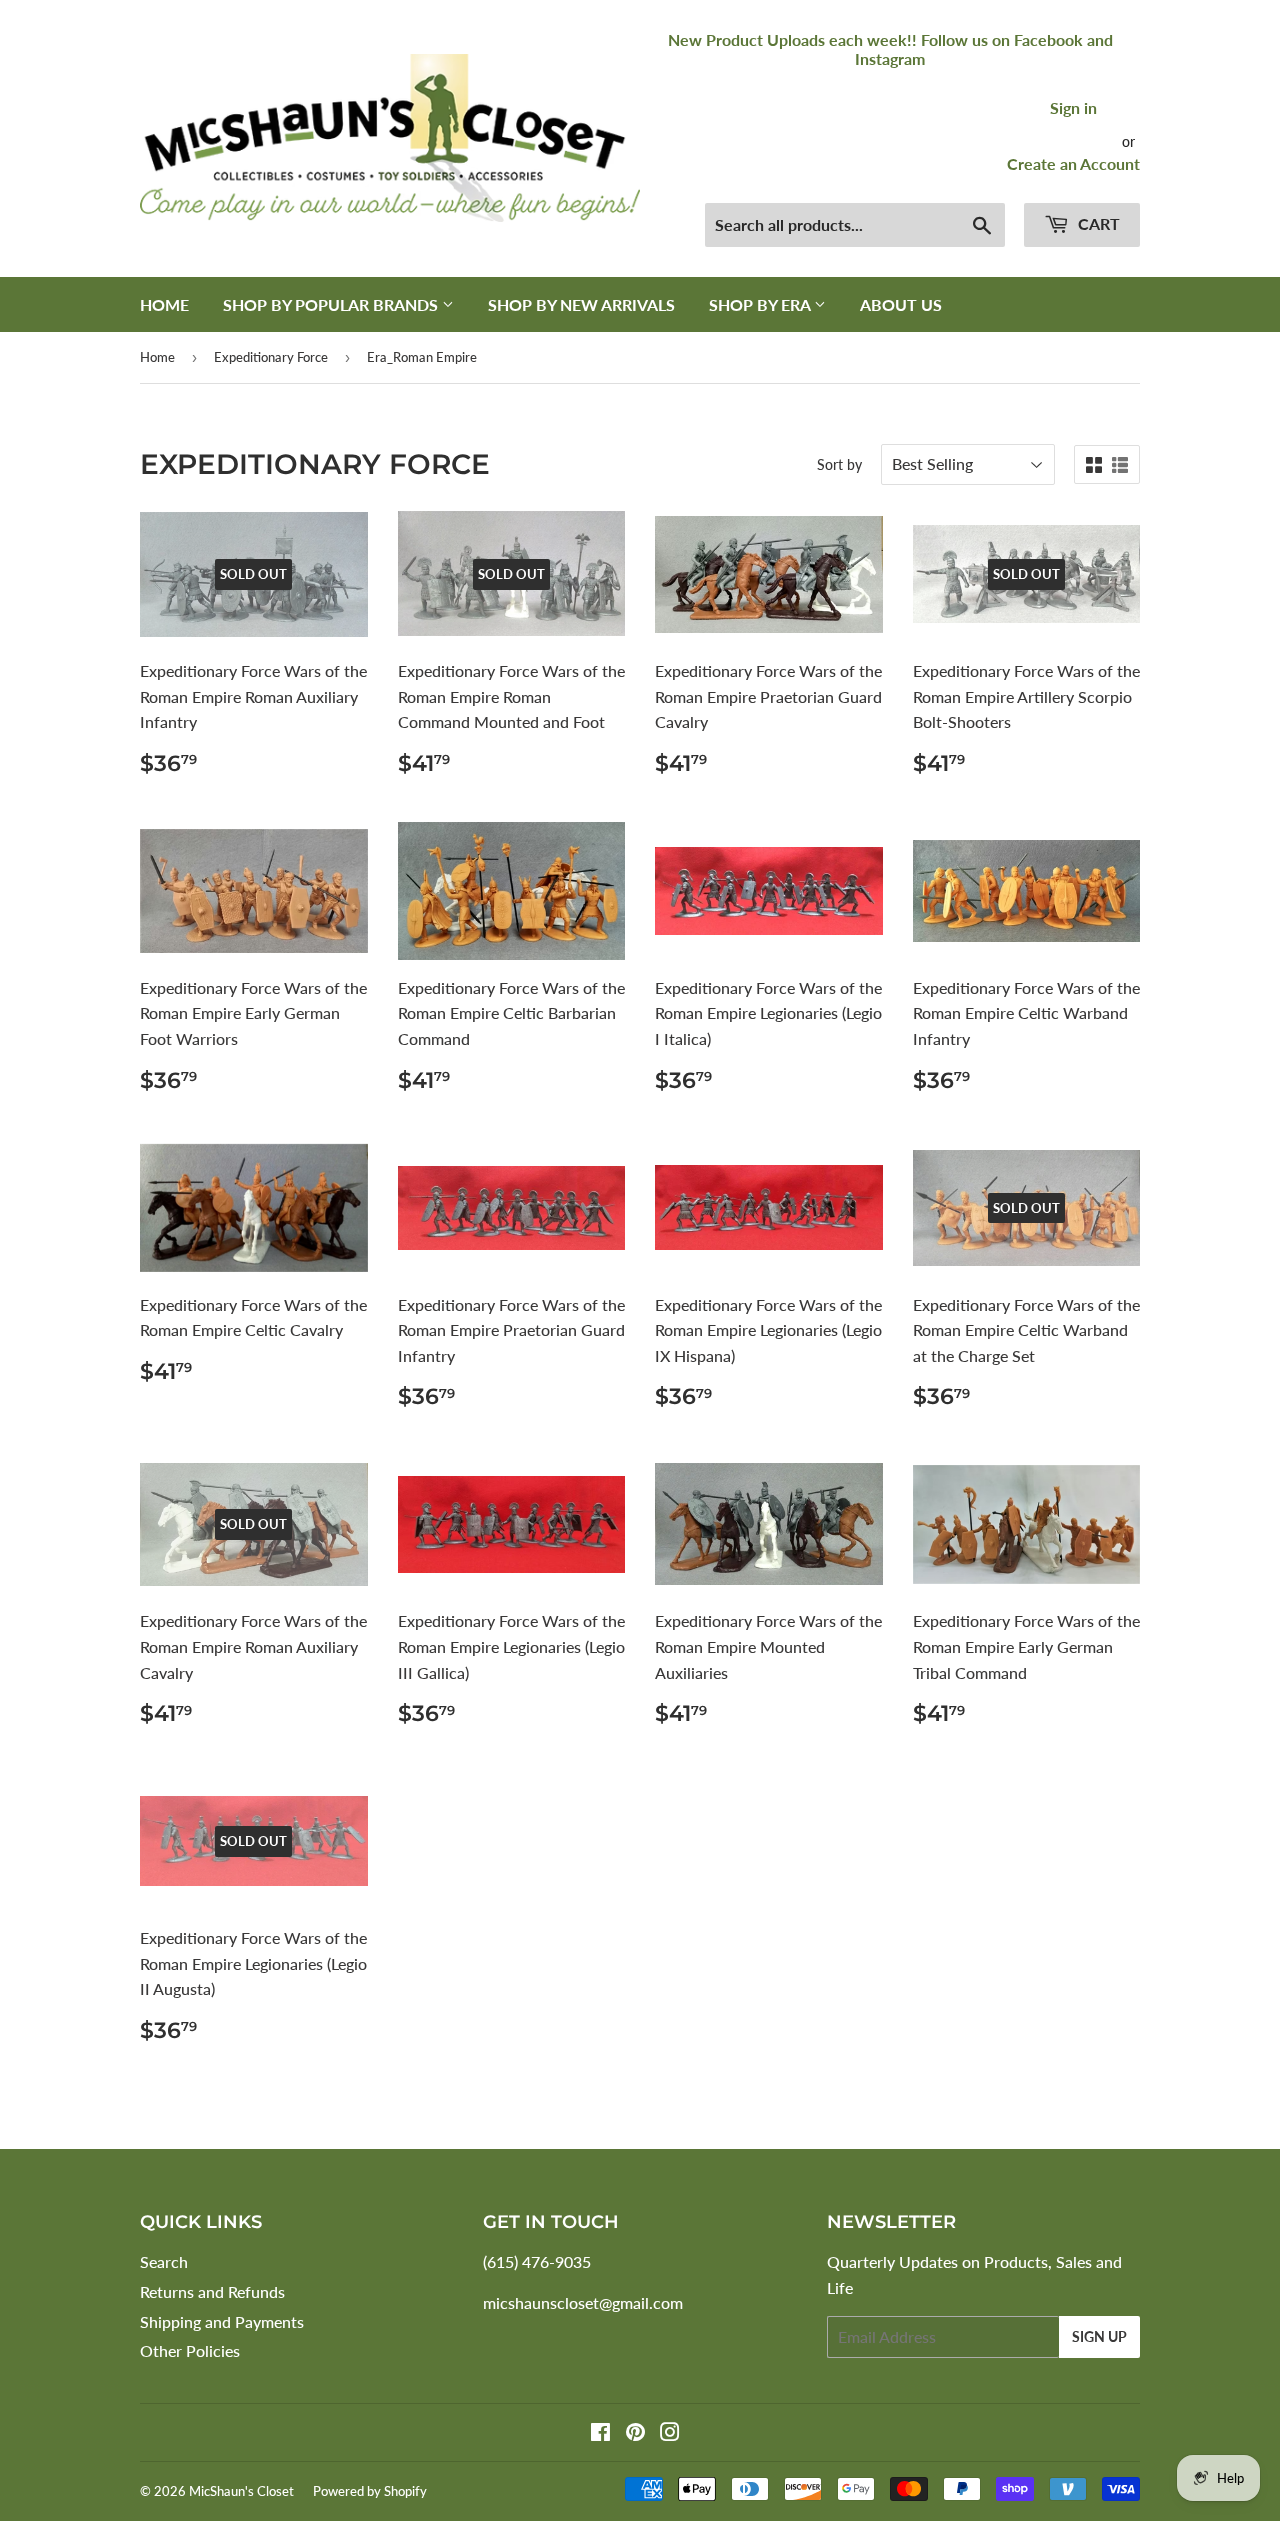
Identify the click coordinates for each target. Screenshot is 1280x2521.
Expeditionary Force (271, 357)
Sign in (1073, 107)
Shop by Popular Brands (332, 304)
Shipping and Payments (222, 2321)
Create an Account (1073, 163)
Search (164, 2261)
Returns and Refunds (212, 2291)
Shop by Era (761, 304)
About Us (901, 304)
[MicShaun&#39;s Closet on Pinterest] (635, 2433)
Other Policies (190, 2350)
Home (164, 304)
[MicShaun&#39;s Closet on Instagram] (670, 2433)
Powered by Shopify (370, 2491)
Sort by (839, 464)
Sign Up (1099, 2336)
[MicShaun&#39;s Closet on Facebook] (600, 2433)
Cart (1097, 223)
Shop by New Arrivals (581, 304)
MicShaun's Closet (241, 2491)
